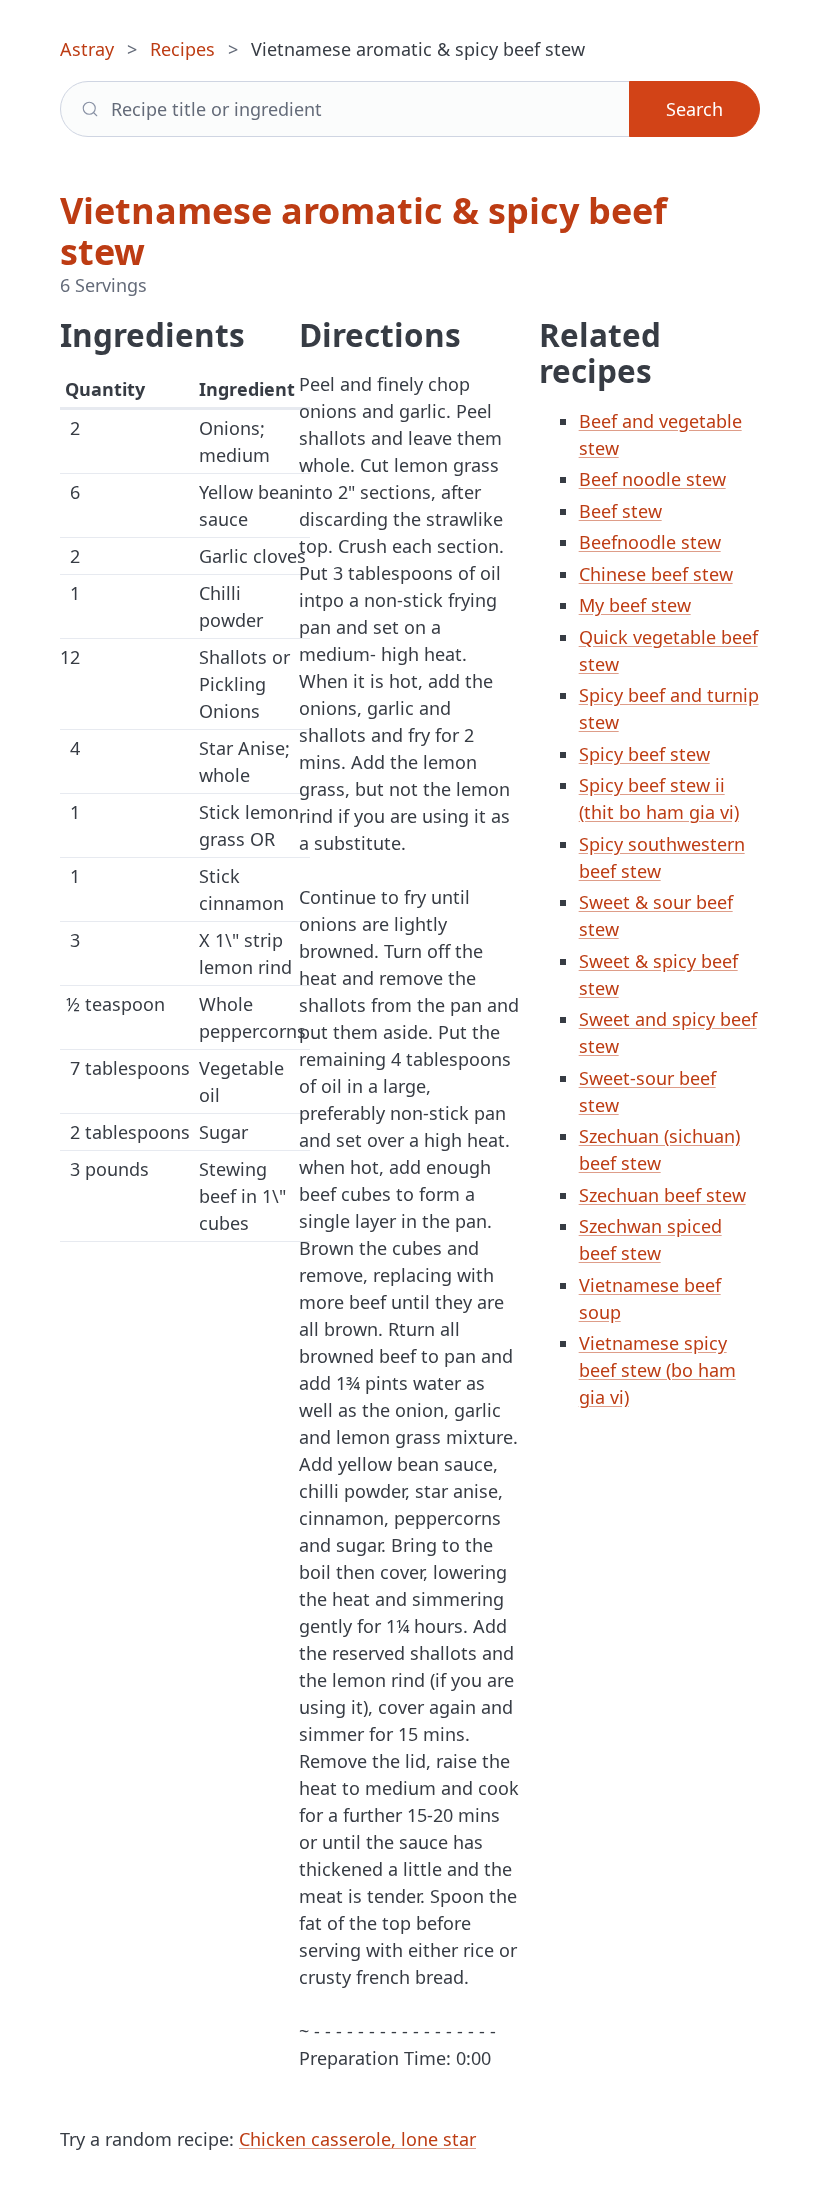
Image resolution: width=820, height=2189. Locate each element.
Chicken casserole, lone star (357, 2139)
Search (694, 109)
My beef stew (635, 605)
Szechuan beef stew (662, 1195)
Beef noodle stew (652, 479)
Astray (87, 49)
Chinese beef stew (656, 574)
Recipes (182, 49)
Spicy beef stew (644, 754)
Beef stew (620, 511)
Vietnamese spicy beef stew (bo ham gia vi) (657, 1370)
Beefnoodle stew (650, 542)
